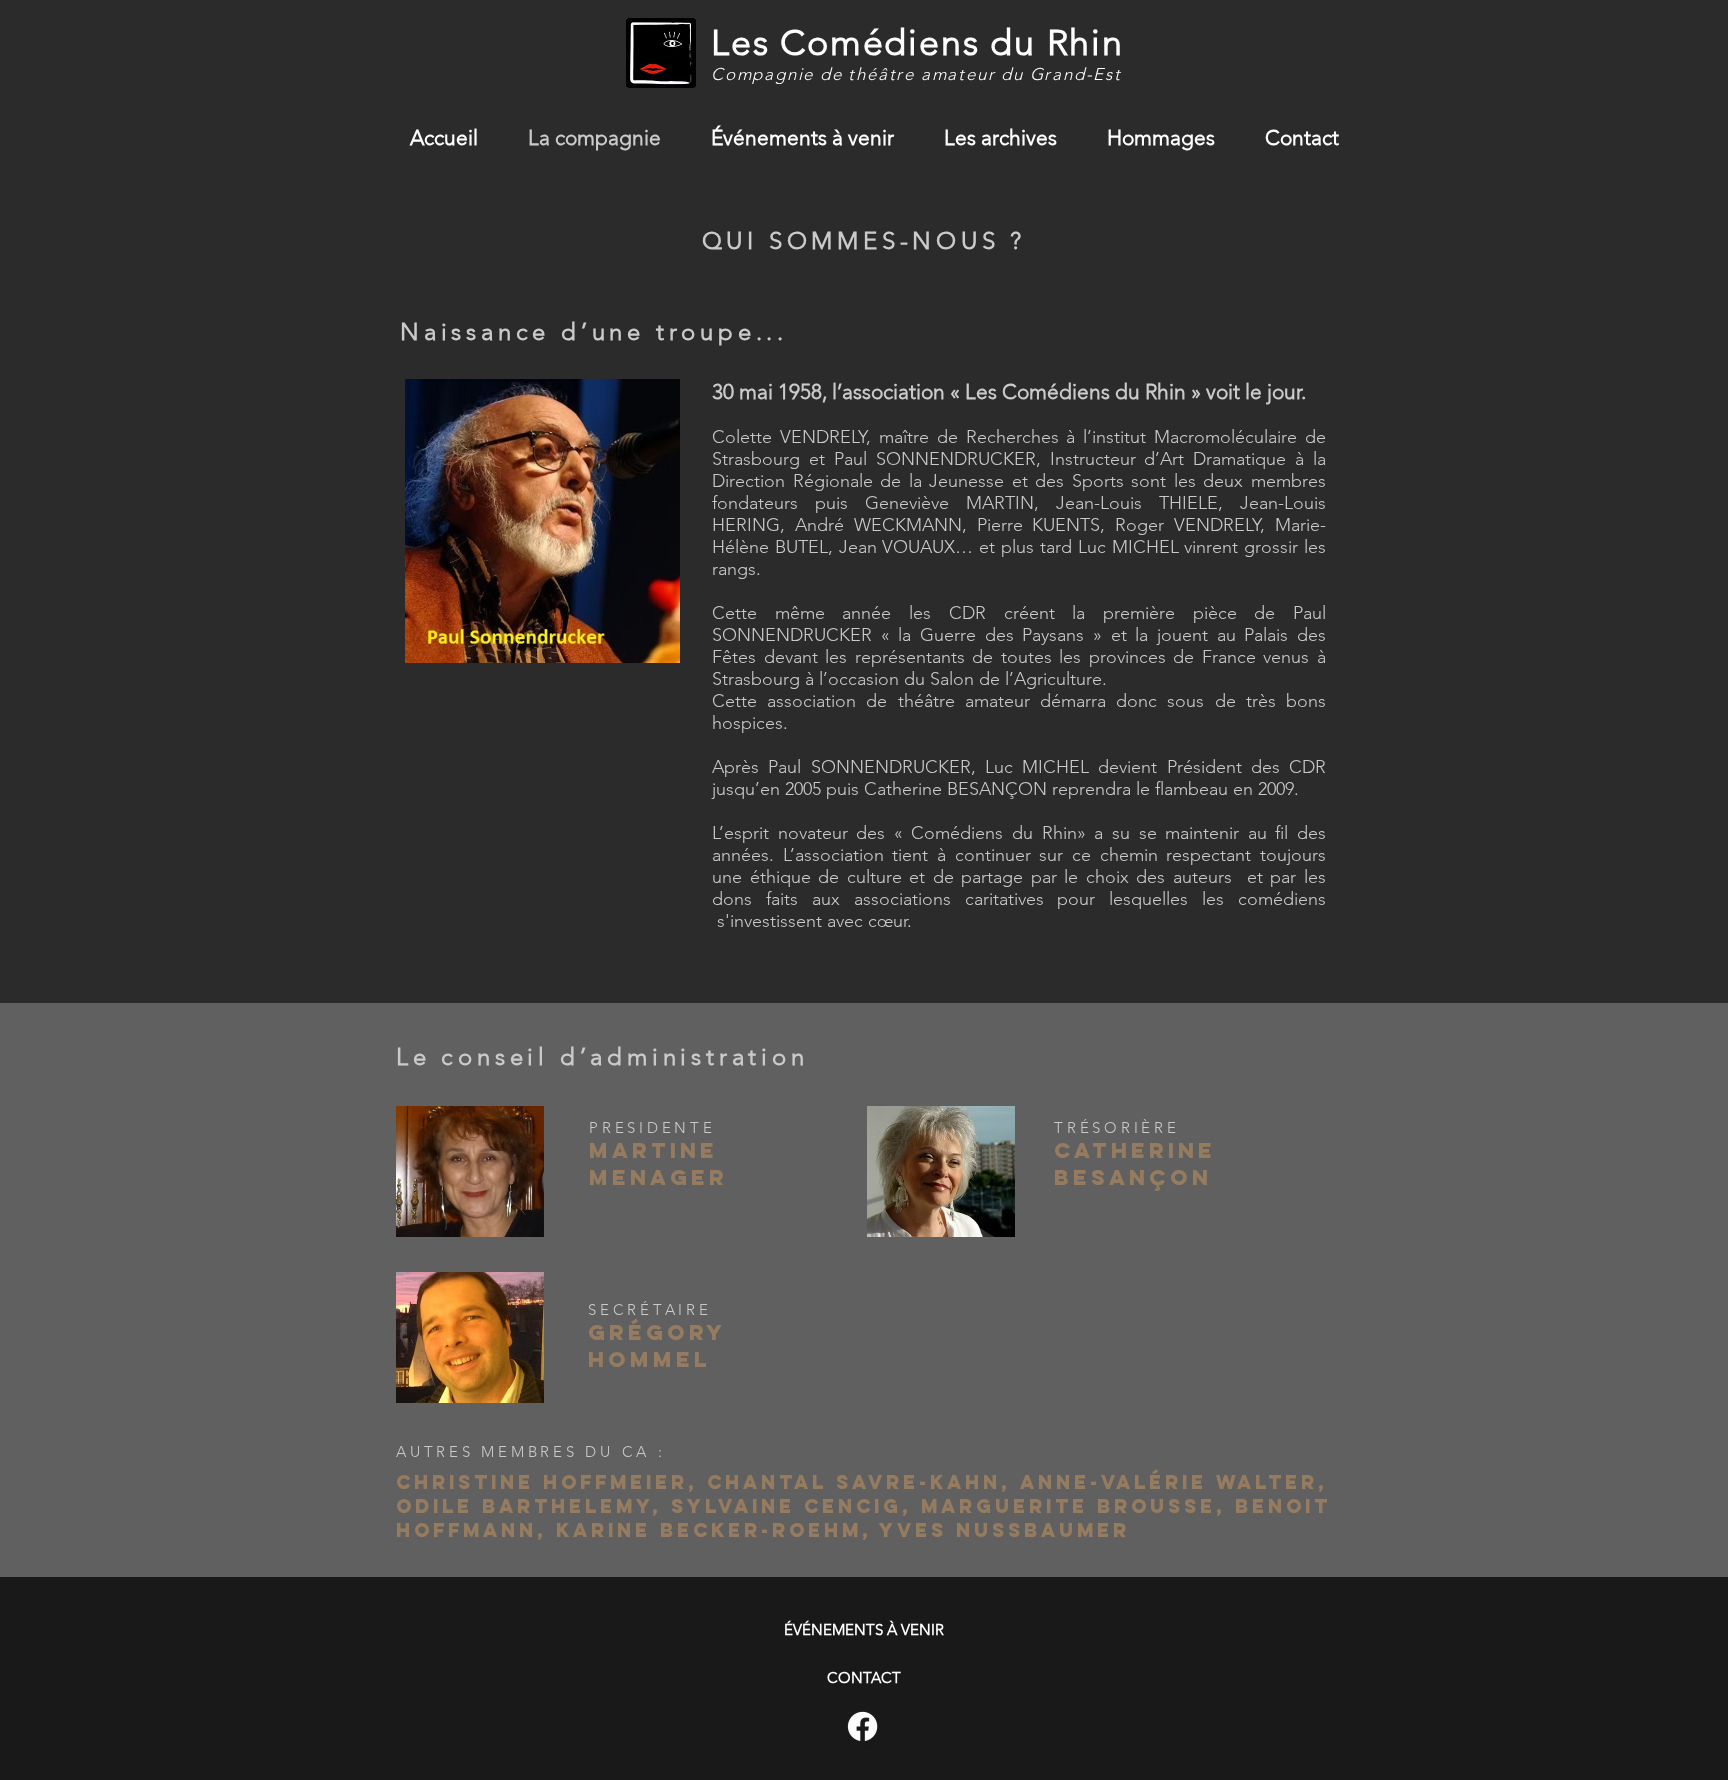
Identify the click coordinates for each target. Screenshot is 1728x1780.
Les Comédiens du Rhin (917, 42)
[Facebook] (862, 1726)
